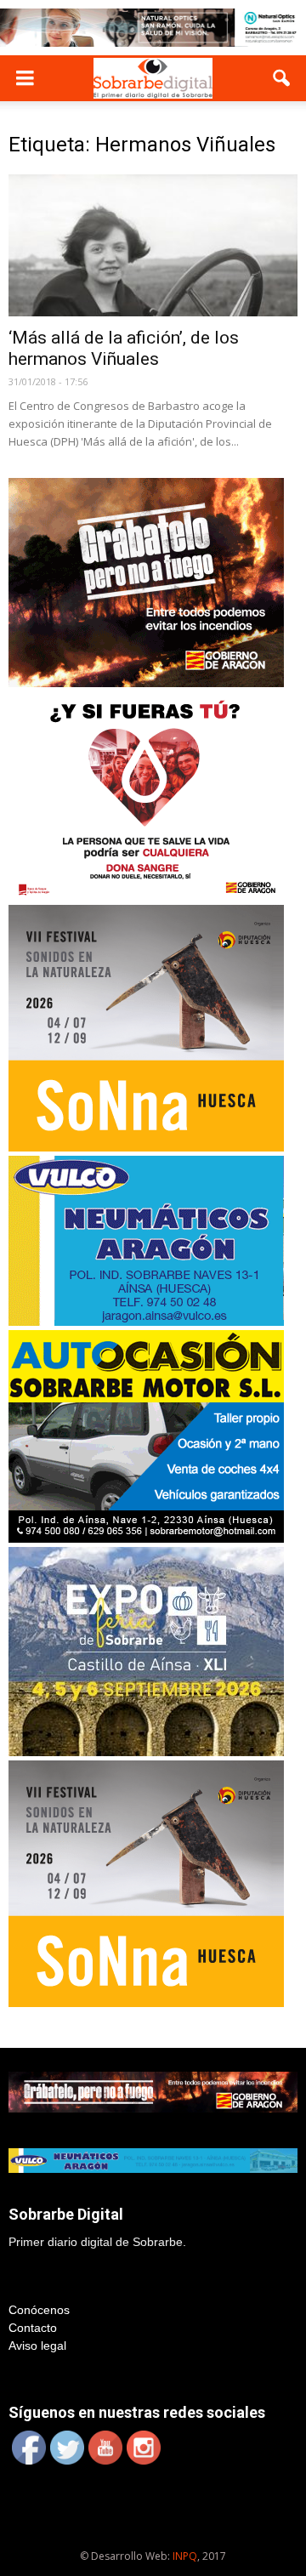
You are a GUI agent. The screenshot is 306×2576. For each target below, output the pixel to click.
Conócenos (39, 2310)
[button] (282, 78)
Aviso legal (37, 2346)
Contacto (33, 2328)
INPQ (185, 2556)
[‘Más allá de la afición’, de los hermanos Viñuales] (153, 246)
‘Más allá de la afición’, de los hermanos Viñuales (124, 348)
